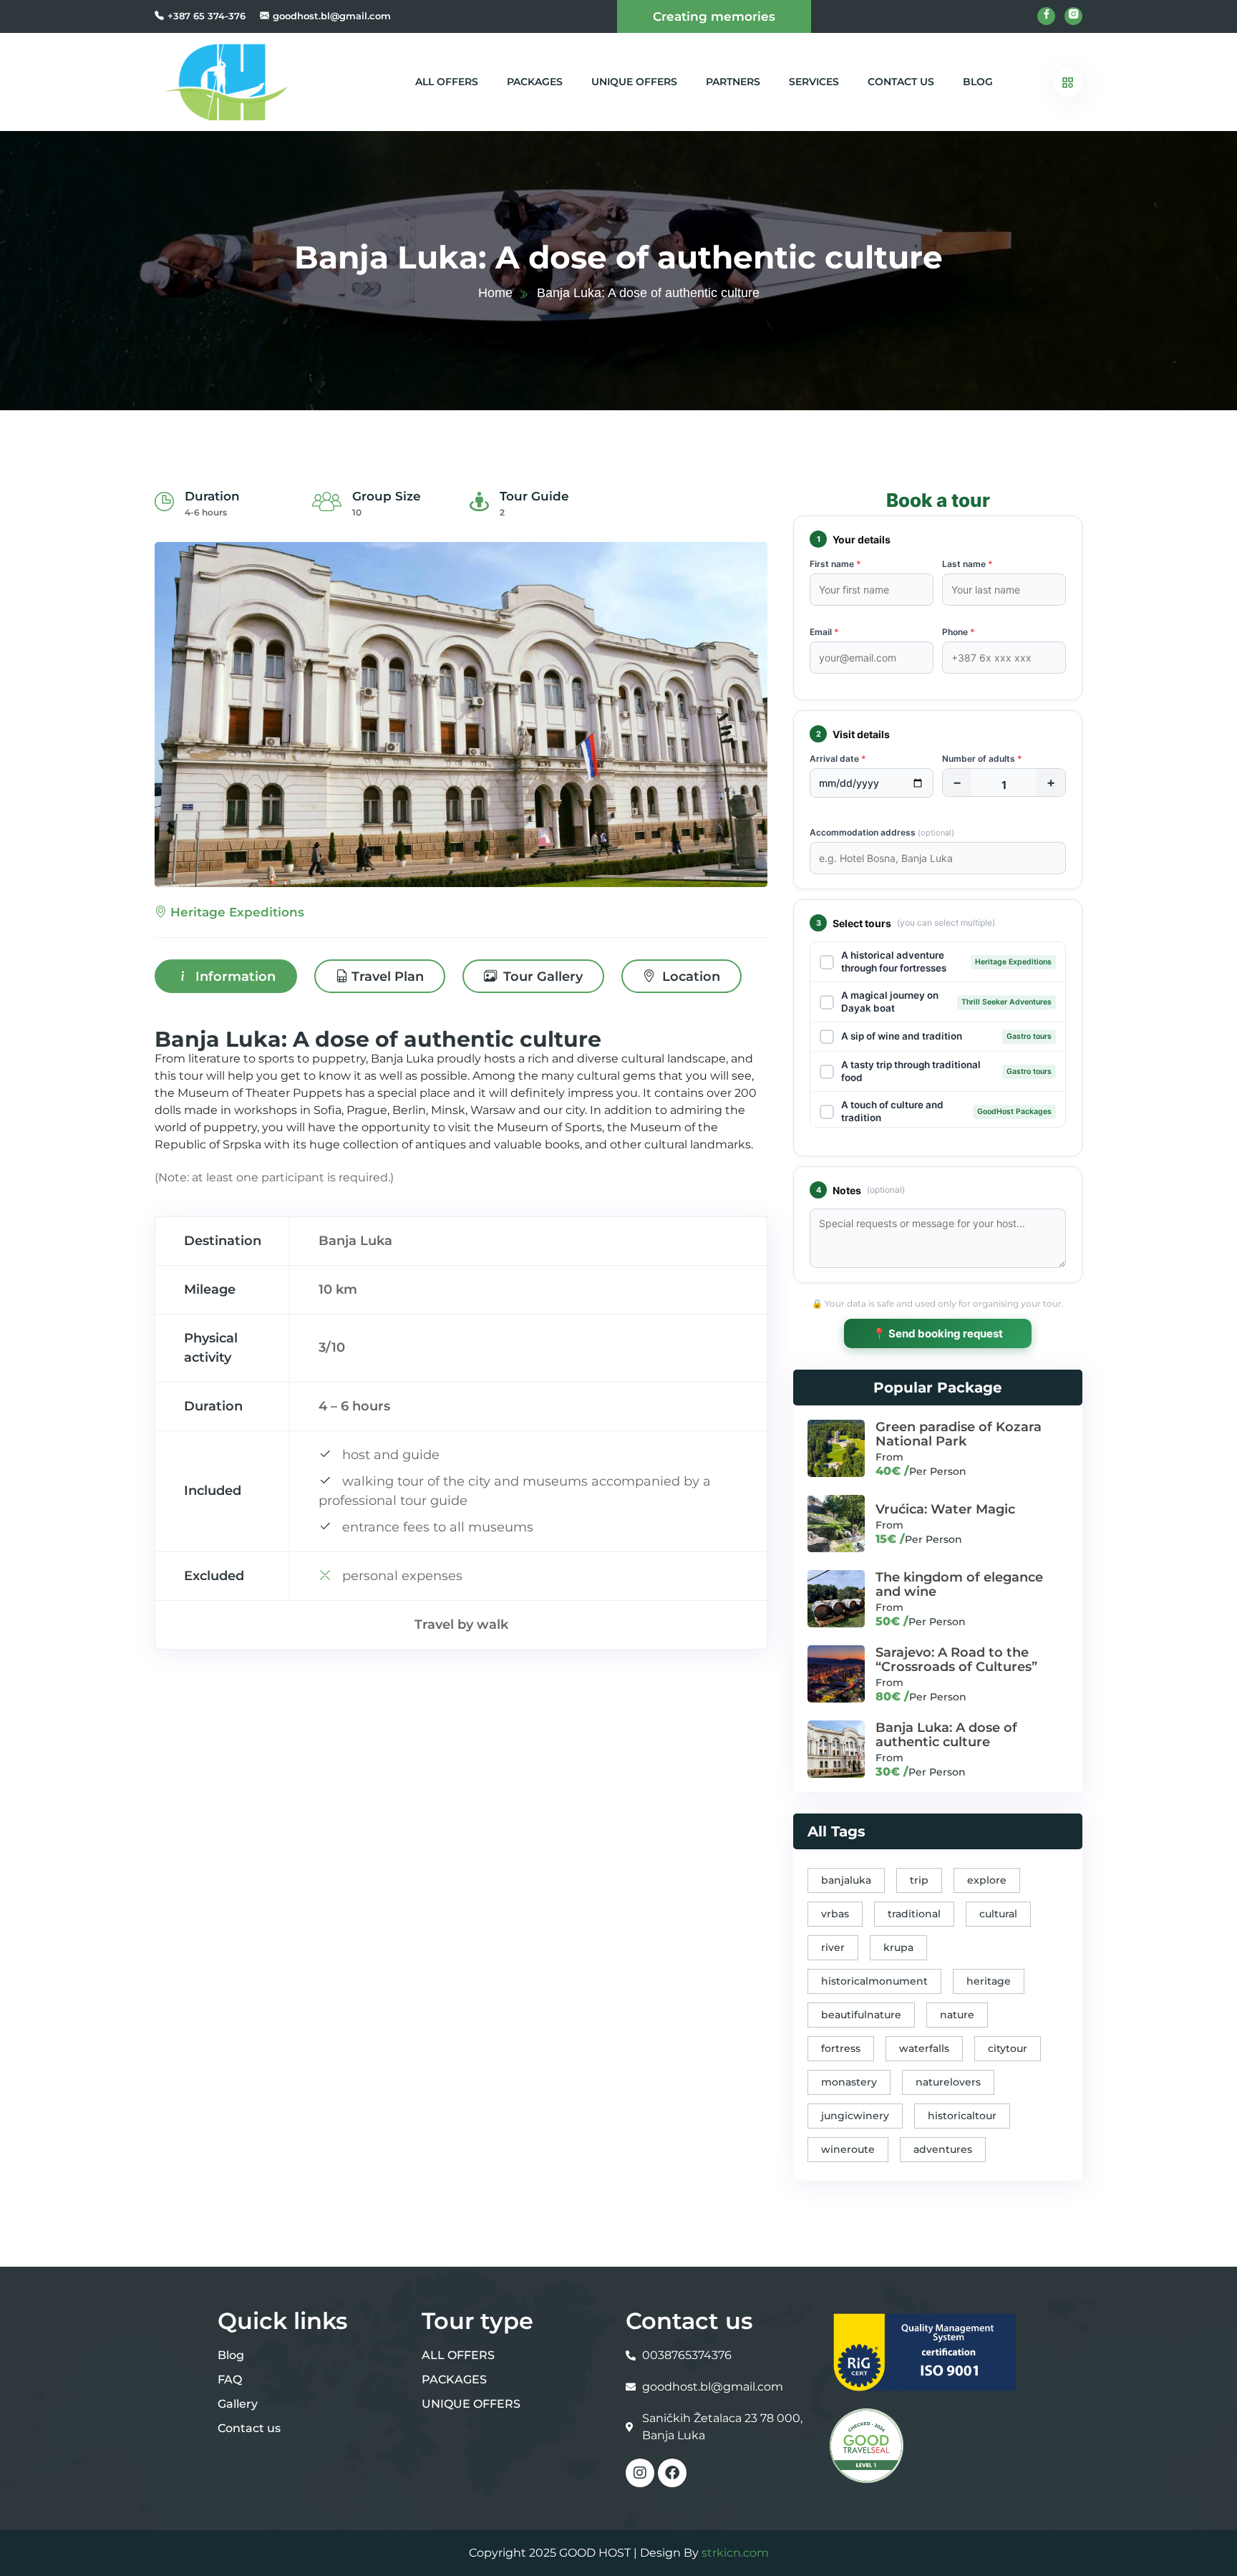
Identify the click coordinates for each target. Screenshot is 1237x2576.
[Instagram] (640, 2473)
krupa (898, 1947)
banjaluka (846, 1880)
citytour (1008, 2048)
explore (987, 1880)
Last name (967, 564)
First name (835, 564)
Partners (733, 82)
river (833, 1947)
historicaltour (962, 2116)
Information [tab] (234, 977)
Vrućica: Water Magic (945, 1509)
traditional (914, 1914)
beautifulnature (861, 2015)
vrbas (835, 1914)
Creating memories (714, 16)
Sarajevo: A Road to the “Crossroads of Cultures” (956, 1660)
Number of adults (982, 759)
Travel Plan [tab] (388, 977)
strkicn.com (735, 2553)
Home (495, 293)
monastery (849, 2082)
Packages (535, 82)
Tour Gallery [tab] (541, 977)
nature (957, 2015)
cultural (998, 1914)
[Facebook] (672, 2473)
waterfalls (924, 2048)
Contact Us (901, 82)
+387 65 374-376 (207, 16)
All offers (447, 82)
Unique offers (634, 82)
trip (919, 1880)
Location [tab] (689, 977)
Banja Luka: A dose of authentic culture (946, 1735)
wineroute (848, 2149)
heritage (989, 1981)
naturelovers (948, 2082)
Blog (978, 82)
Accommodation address (882, 832)
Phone (959, 632)
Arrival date (838, 759)
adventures (943, 2149)
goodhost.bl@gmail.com (332, 16)
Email (824, 632)
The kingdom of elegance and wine (959, 1584)
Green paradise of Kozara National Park (959, 1434)
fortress (841, 2048)
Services (814, 82)
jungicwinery (855, 2116)
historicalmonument (874, 1981)
